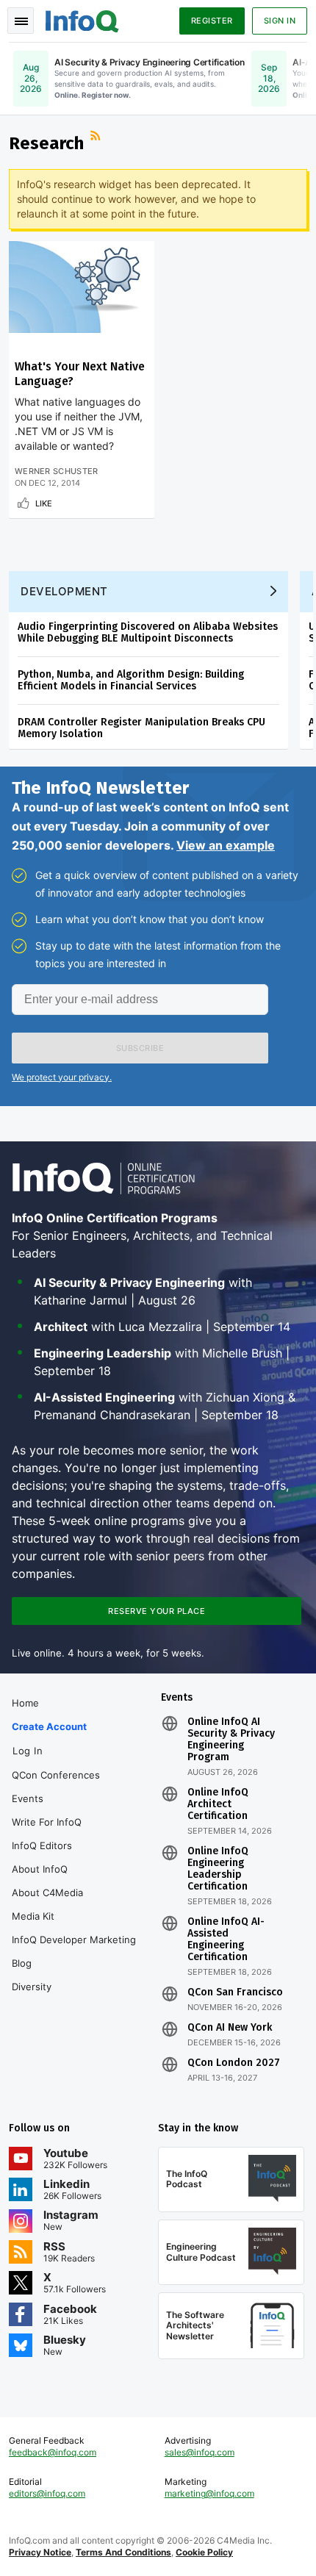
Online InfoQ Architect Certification (218, 1804)
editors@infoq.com (47, 2493)
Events (28, 1798)
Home (25, 1703)
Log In (28, 1751)
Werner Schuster (57, 471)
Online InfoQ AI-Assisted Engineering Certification (226, 1940)
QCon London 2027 (234, 2063)
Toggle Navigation (21, 21)
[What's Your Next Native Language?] (82, 287)
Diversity (32, 1987)
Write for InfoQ (47, 1822)
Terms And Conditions (123, 2552)
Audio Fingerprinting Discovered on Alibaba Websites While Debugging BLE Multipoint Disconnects (148, 632)
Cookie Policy (204, 2552)
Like (44, 503)
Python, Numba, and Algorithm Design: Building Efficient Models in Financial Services (131, 680)
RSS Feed (97, 137)
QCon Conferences (56, 1775)
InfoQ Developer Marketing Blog (74, 1951)
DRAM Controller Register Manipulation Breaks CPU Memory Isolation (141, 728)
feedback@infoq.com (53, 2452)
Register (212, 21)
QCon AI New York (230, 2028)
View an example (226, 845)
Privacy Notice (40, 2552)
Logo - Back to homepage (82, 19)
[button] (140, 1048)
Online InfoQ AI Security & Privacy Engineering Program (231, 1740)
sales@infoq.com (200, 2452)
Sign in (280, 21)
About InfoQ (40, 1869)
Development (64, 591)
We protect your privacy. (62, 1077)
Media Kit (33, 1916)
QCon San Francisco (235, 1992)
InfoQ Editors (42, 1845)
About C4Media (47, 1892)
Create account (49, 1726)
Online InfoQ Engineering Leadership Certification (218, 1869)
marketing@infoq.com (209, 2493)
